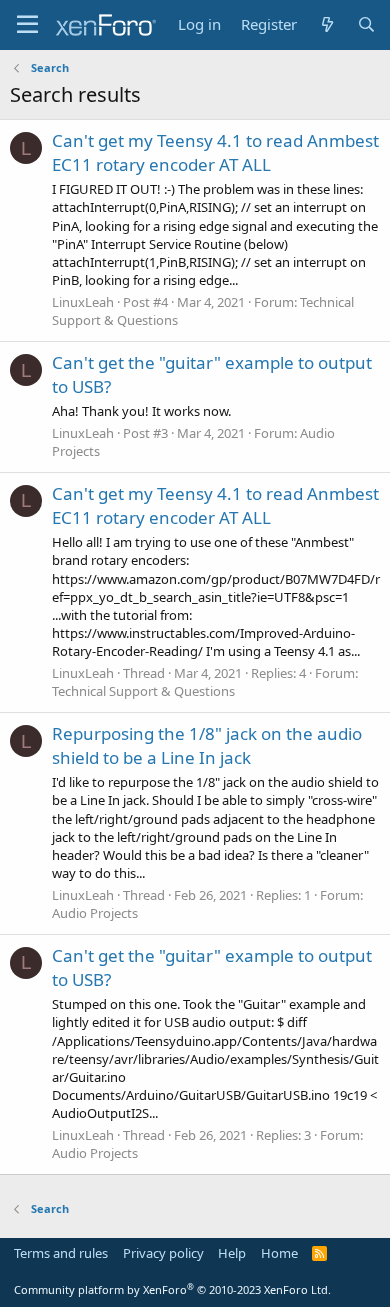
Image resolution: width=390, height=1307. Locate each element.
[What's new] (326, 24)
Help (232, 1253)
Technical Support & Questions (143, 691)
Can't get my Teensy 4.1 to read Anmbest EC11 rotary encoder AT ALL (215, 152)
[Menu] (27, 25)
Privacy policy (163, 1253)
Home (279, 1253)
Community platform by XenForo (172, 1289)
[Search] (366, 24)
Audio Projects (95, 913)
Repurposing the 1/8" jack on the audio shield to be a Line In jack (207, 745)
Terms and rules (61, 1253)
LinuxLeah (83, 302)
